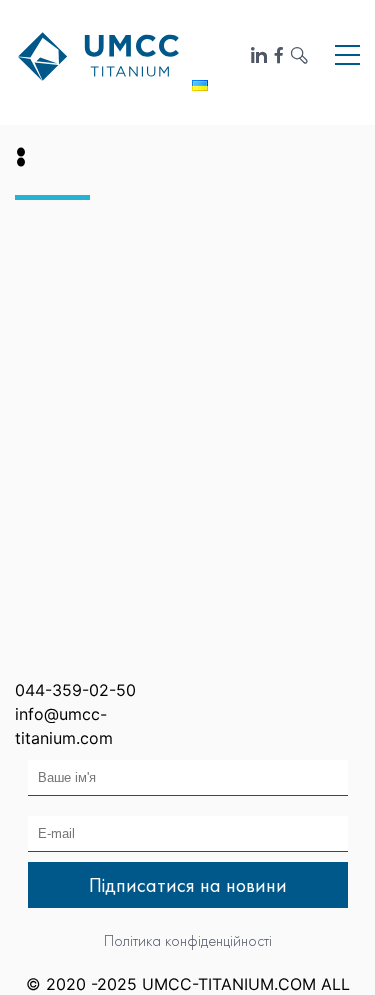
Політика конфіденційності (188, 940)
